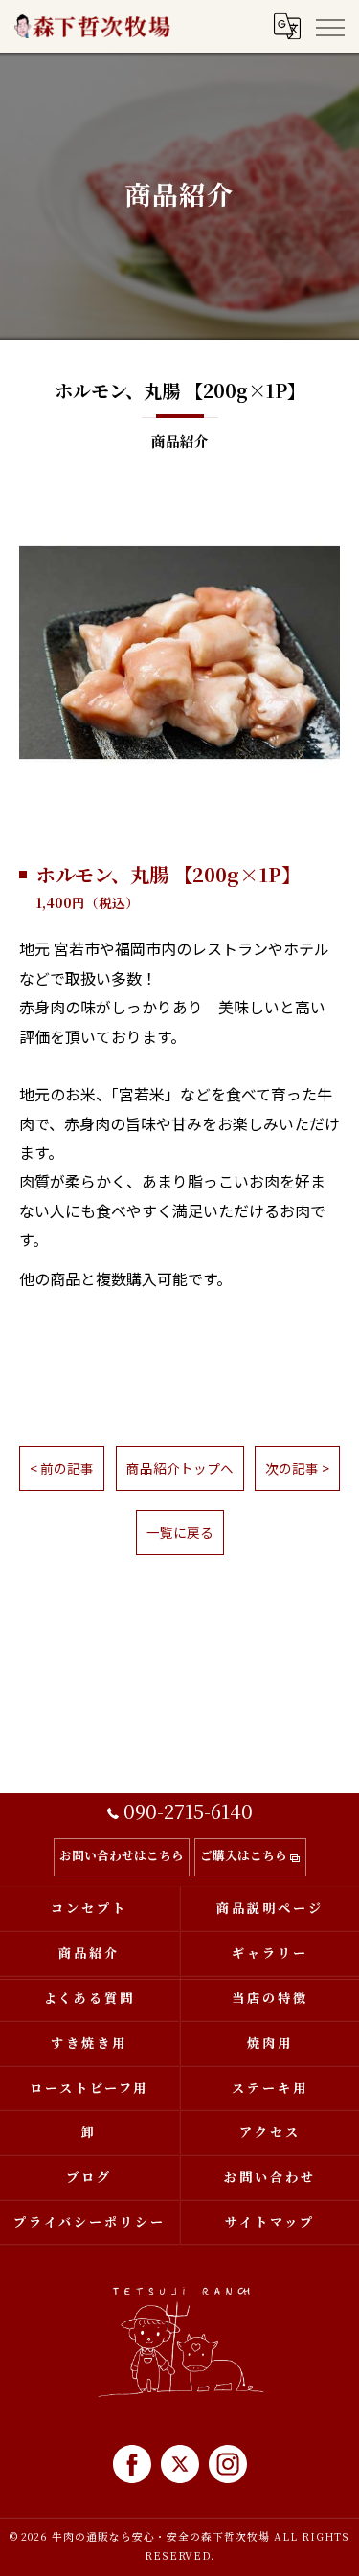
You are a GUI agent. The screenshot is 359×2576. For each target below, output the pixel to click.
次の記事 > (297, 1468)
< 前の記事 (62, 1468)
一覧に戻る (180, 1532)
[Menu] (329, 26)
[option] (179, 653)
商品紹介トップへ (180, 1468)
